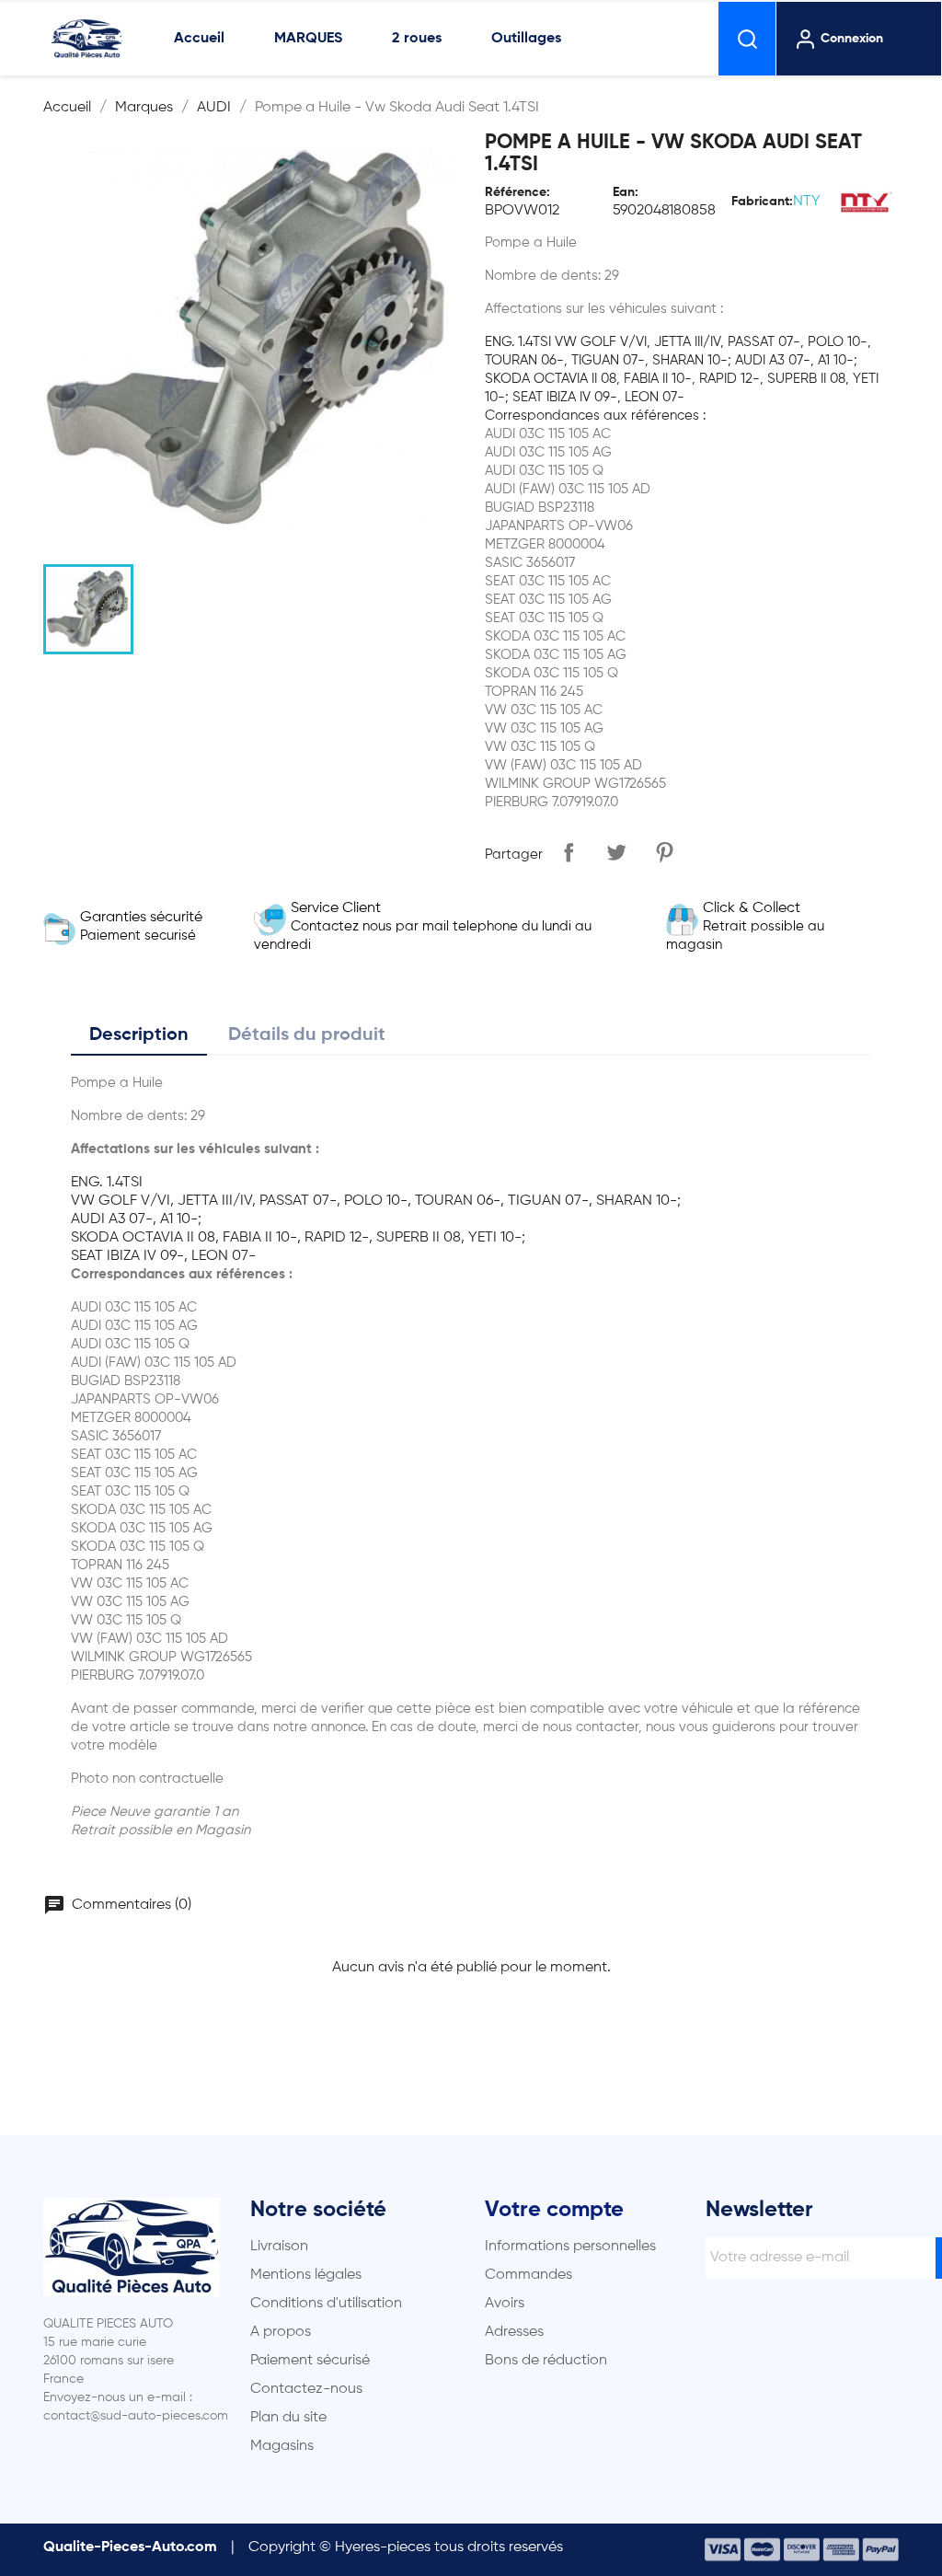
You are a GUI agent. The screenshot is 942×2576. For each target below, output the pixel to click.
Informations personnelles (570, 2247)
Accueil (199, 39)
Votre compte (554, 2210)
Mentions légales (306, 2275)
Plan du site (288, 2418)
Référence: (517, 192)
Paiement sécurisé (310, 2361)
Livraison (279, 2247)
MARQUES (308, 39)
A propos (281, 2332)
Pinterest (664, 852)
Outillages (526, 39)
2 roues (417, 39)
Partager (569, 852)
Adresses (514, 2332)
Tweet (616, 852)
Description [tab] (139, 1035)
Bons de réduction (546, 2361)
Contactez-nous (306, 2389)
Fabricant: (762, 202)
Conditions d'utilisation (326, 2304)
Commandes (528, 2275)
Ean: (626, 192)
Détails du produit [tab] (307, 1035)
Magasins (282, 2446)
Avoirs (505, 2304)
